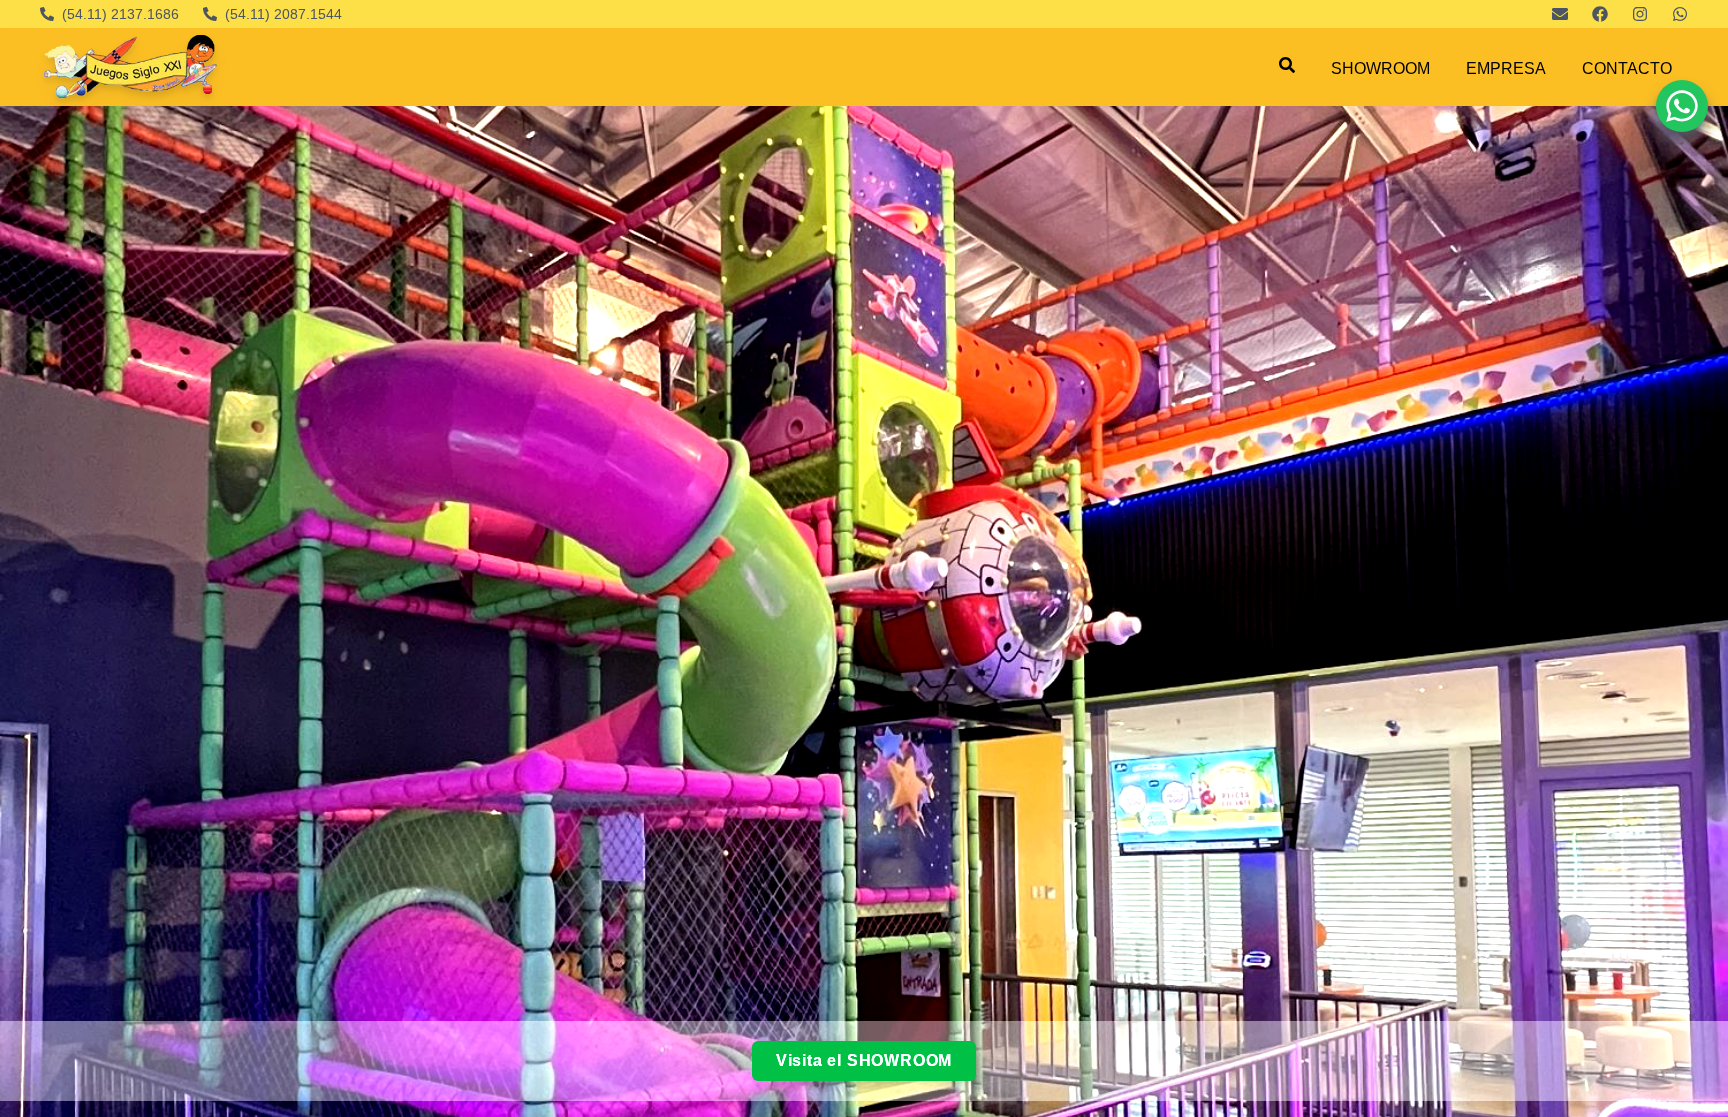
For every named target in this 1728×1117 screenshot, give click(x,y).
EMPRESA (1506, 68)
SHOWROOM (1380, 68)
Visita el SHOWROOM (864, 1060)
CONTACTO (1627, 68)
